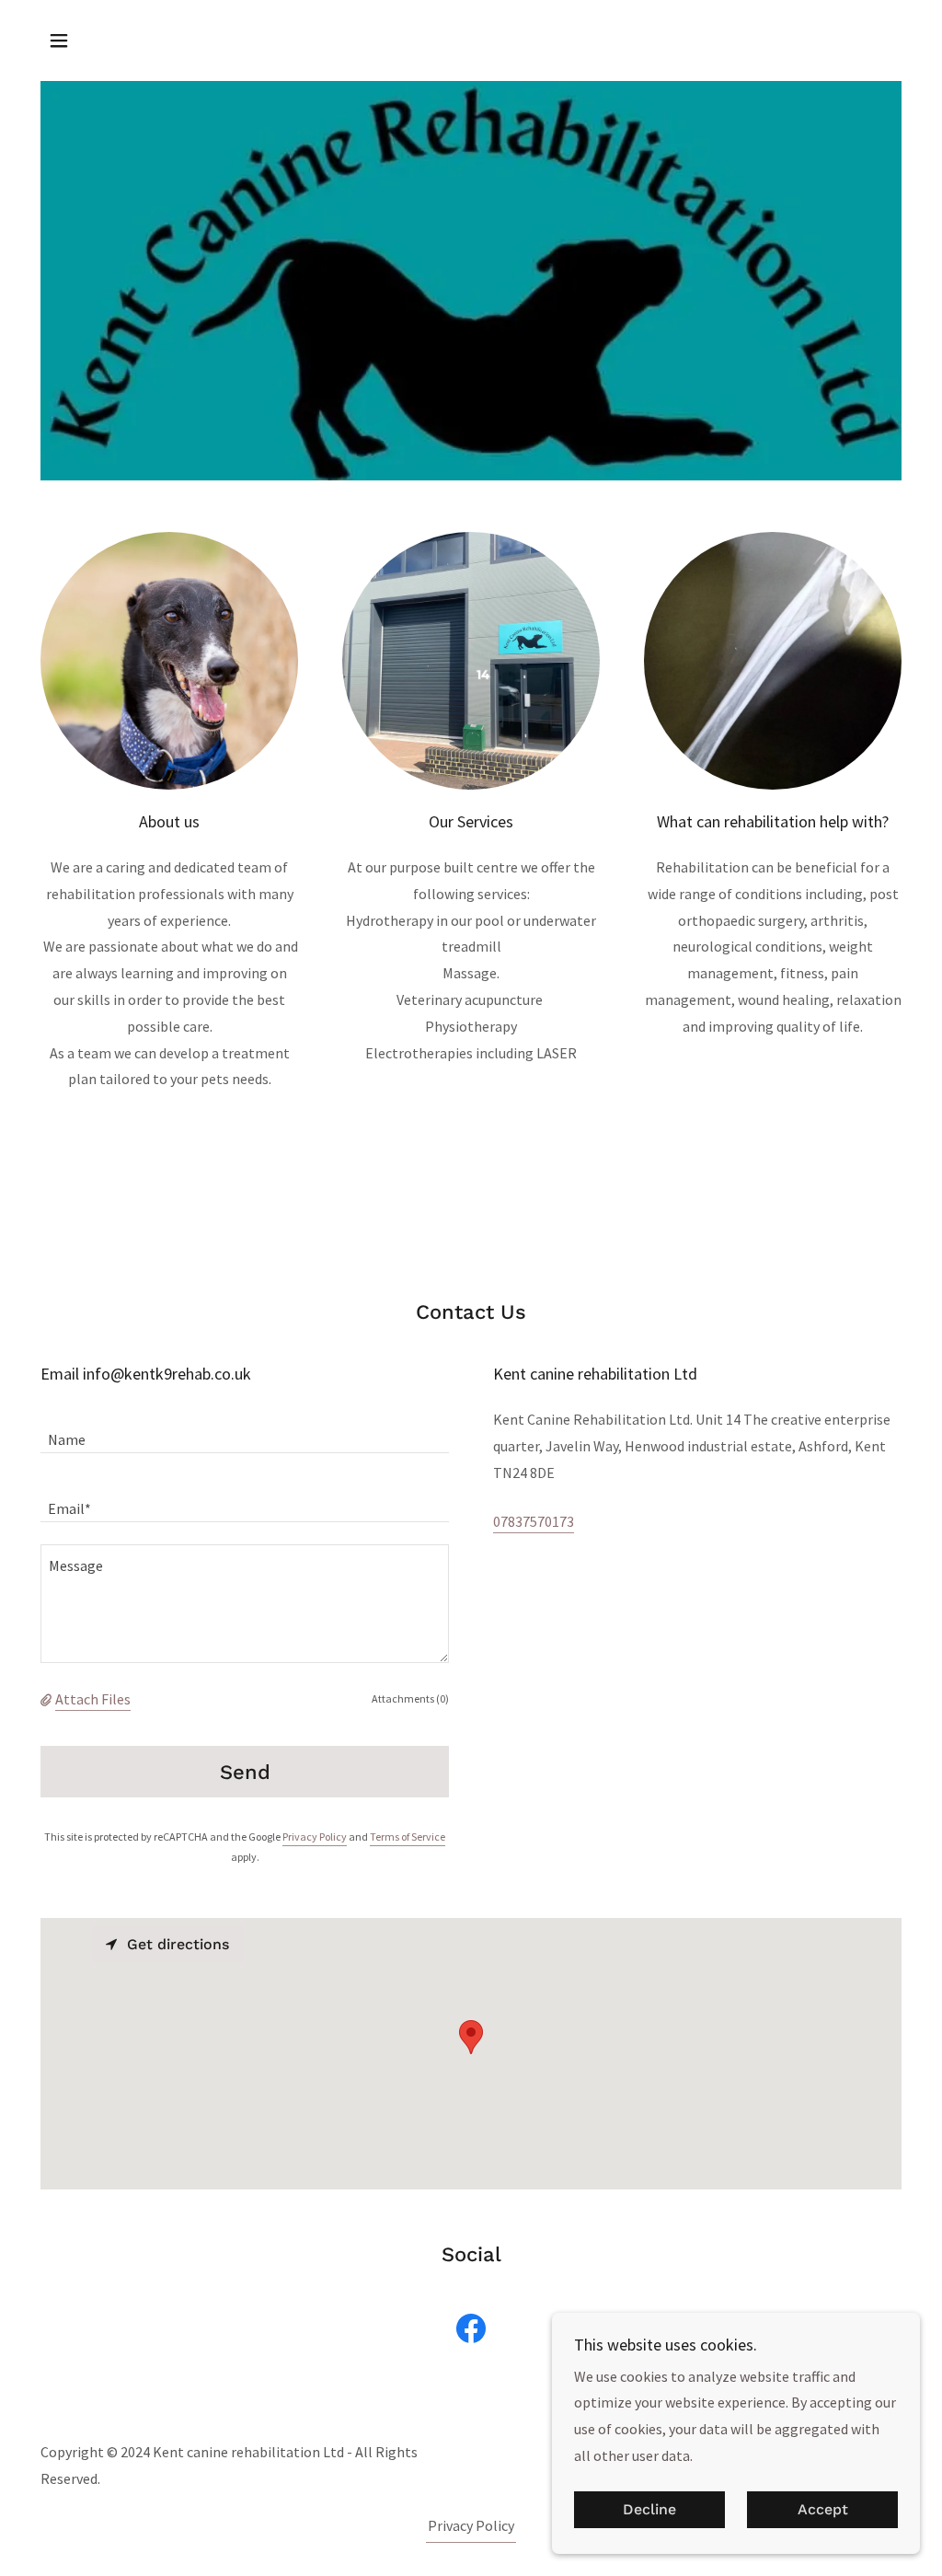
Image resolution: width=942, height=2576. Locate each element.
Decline (649, 2510)
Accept (823, 2510)
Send (245, 1772)
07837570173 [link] (534, 1521)
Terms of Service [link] (408, 1837)
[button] (59, 40)
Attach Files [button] (93, 1699)
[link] (471, 2332)
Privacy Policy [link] (315, 1837)
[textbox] (245, 1430)
